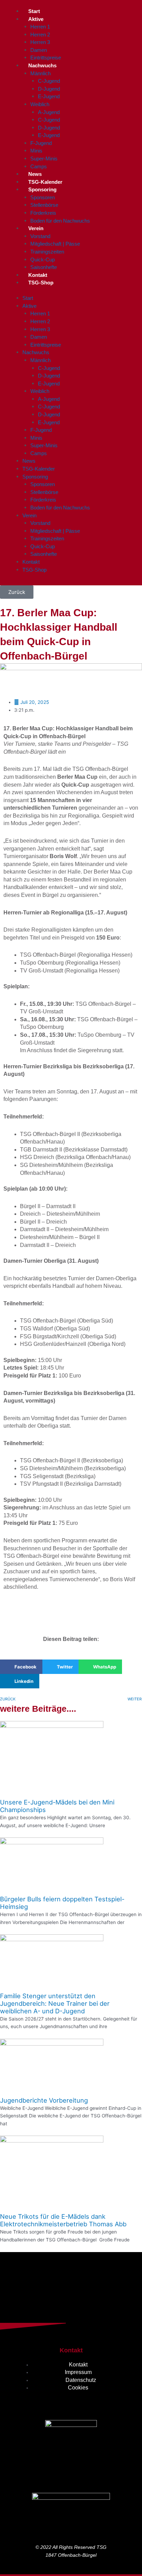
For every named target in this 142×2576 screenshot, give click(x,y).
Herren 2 (40, 35)
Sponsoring (42, 189)
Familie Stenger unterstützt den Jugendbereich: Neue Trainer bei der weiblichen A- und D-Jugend (55, 2003)
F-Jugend (41, 143)
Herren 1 (40, 27)
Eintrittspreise (46, 58)
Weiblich (40, 104)
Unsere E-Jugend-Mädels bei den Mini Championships (57, 1806)
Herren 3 (40, 42)
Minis (36, 151)
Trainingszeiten (47, 252)
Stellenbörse (44, 205)
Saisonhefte (44, 267)
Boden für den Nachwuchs (60, 221)
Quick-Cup (43, 260)
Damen (39, 50)
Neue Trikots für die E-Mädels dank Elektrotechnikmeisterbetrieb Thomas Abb (63, 2220)
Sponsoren (43, 197)
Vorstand (40, 236)
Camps (39, 166)
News (35, 174)
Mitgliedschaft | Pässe (55, 244)
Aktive (36, 19)
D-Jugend (49, 89)
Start (34, 11)
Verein (36, 228)
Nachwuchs (42, 65)
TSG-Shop (41, 283)
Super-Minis (44, 159)
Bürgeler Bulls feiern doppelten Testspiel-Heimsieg (62, 1903)
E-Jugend (49, 96)
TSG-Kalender (45, 182)
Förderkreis (43, 213)
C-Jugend (49, 81)
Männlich (40, 73)
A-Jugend (49, 112)
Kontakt (38, 275)
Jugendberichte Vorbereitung (44, 2100)
